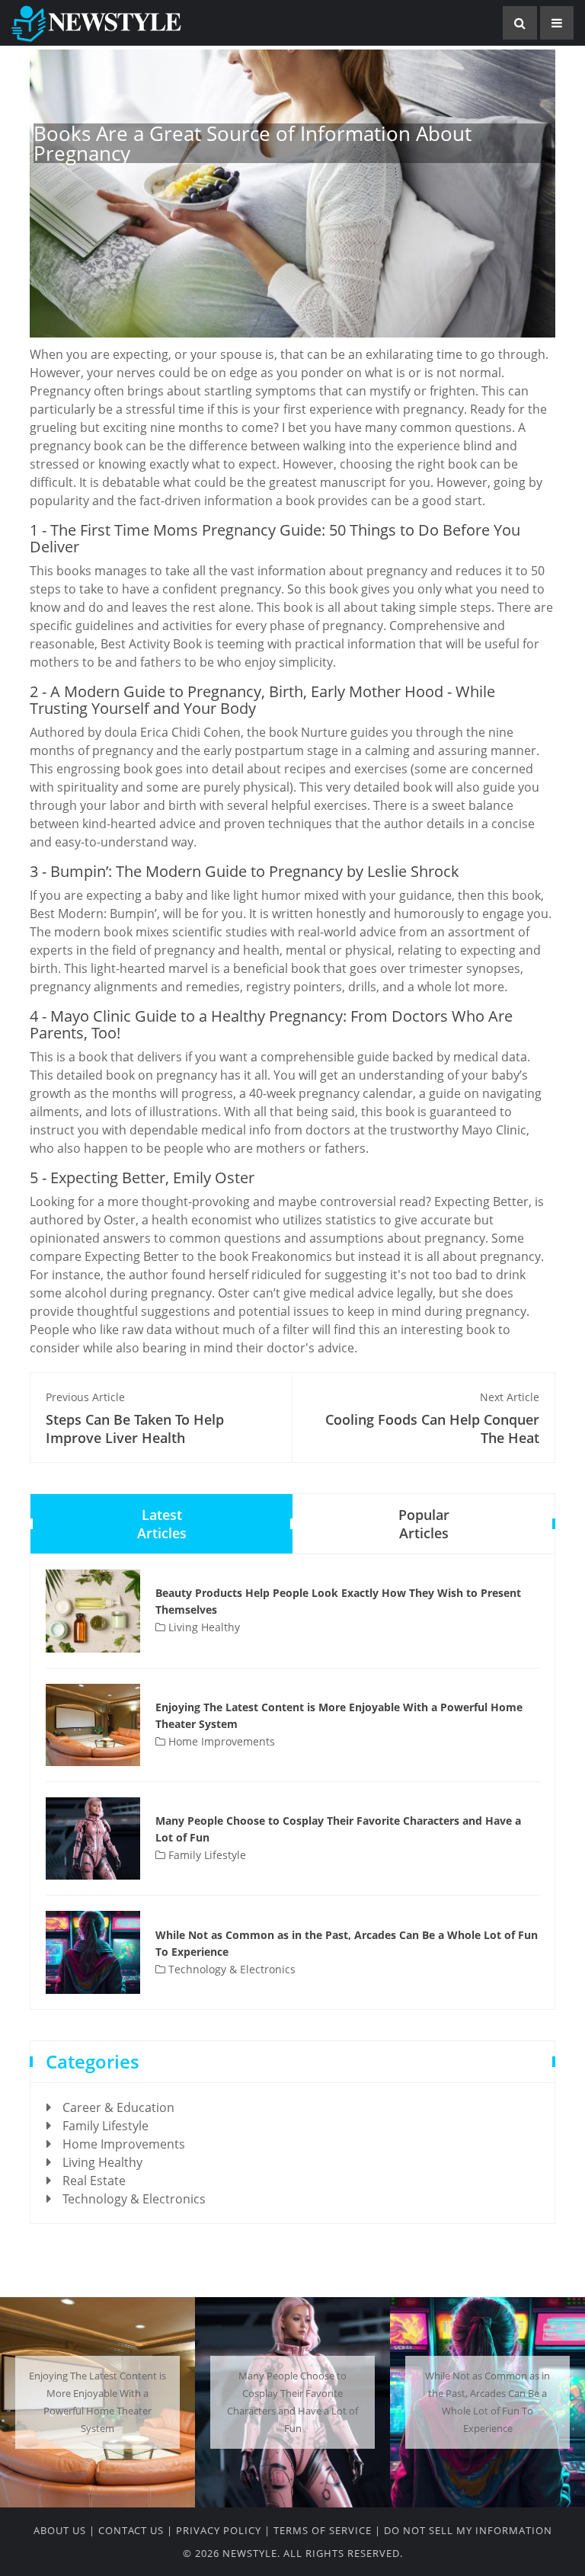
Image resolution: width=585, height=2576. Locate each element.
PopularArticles (424, 1524)
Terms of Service (323, 2530)
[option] (97, 2402)
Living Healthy (203, 1627)
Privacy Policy (219, 2530)
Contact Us (131, 2530)
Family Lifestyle (206, 1855)
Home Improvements (220, 1741)
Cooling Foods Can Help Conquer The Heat (432, 1418)
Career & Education (118, 2107)
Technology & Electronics (230, 1969)
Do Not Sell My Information (468, 2530)
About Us (60, 2530)
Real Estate (94, 2181)
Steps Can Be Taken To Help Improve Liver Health (135, 1418)
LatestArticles (162, 1524)
